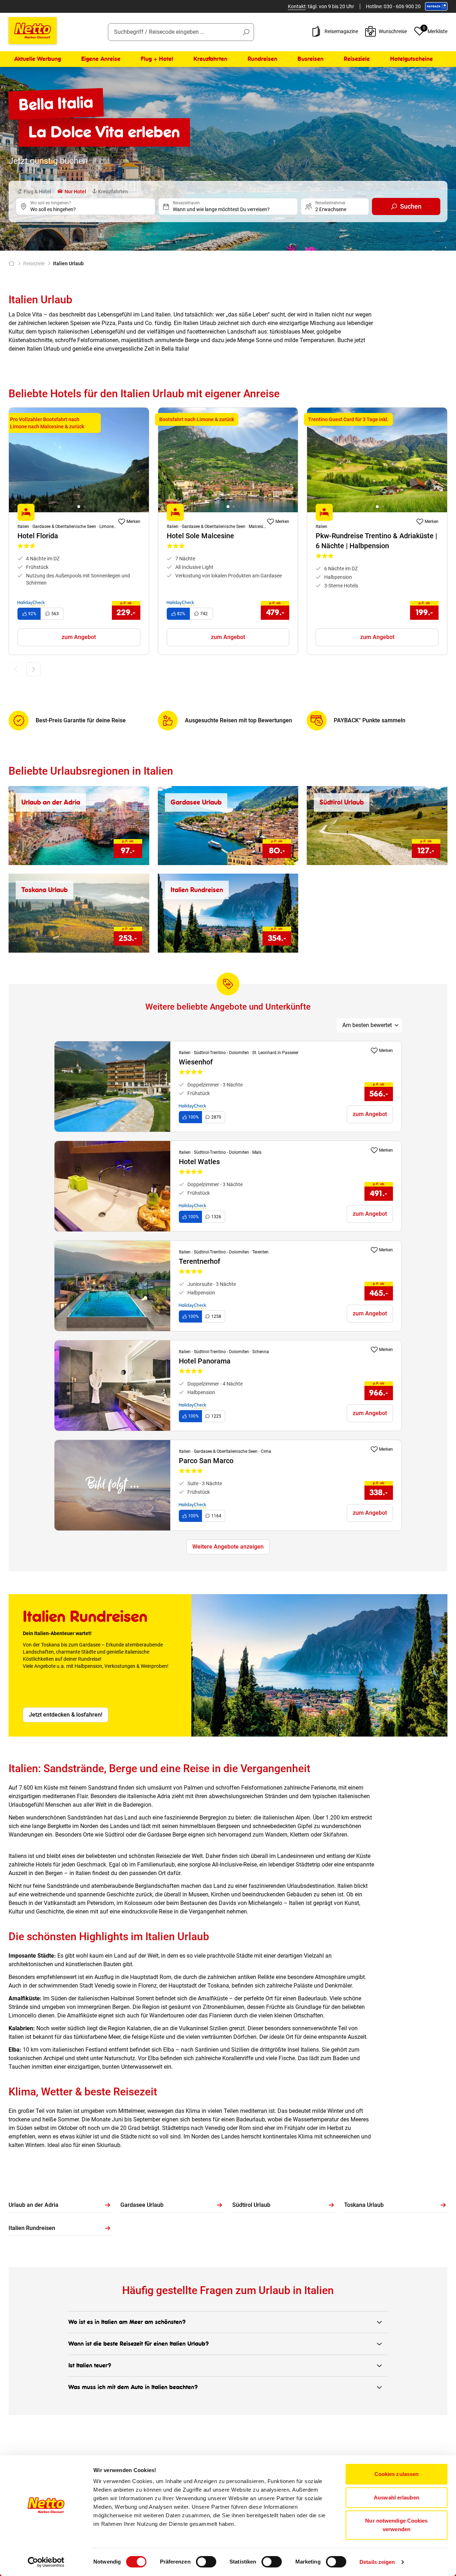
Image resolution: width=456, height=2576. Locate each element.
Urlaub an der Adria (33, 2205)
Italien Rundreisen (32, 2228)
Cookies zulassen (397, 2474)
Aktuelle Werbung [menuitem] (38, 59)
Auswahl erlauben (397, 2498)
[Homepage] (13, 263)
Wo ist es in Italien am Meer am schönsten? (127, 2322)
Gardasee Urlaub (142, 2205)
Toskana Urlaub (364, 2205)
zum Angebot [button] (79, 637)
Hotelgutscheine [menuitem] (411, 59)
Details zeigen (377, 2562)
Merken (133, 522)
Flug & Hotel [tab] (37, 192)
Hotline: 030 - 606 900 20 (393, 6)
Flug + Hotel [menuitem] (157, 59)
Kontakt (297, 6)
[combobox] (181, 32)
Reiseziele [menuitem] (357, 59)
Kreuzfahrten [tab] (112, 192)
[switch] (206, 2562)
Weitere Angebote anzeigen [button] (228, 1547)
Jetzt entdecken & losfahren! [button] (66, 1715)
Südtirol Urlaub (251, 2205)
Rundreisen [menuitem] (262, 59)
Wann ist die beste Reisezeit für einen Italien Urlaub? (139, 2344)
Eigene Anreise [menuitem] (101, 59)
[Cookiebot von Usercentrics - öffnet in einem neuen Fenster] (46, 2562)
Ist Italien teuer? (90, 2365)
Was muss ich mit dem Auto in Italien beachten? (133, 2387)
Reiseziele (34, 263)
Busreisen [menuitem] (310, 59)
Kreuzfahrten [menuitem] (210, 59)
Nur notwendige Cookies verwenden (396, 2525)
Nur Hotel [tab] (75, 192)
